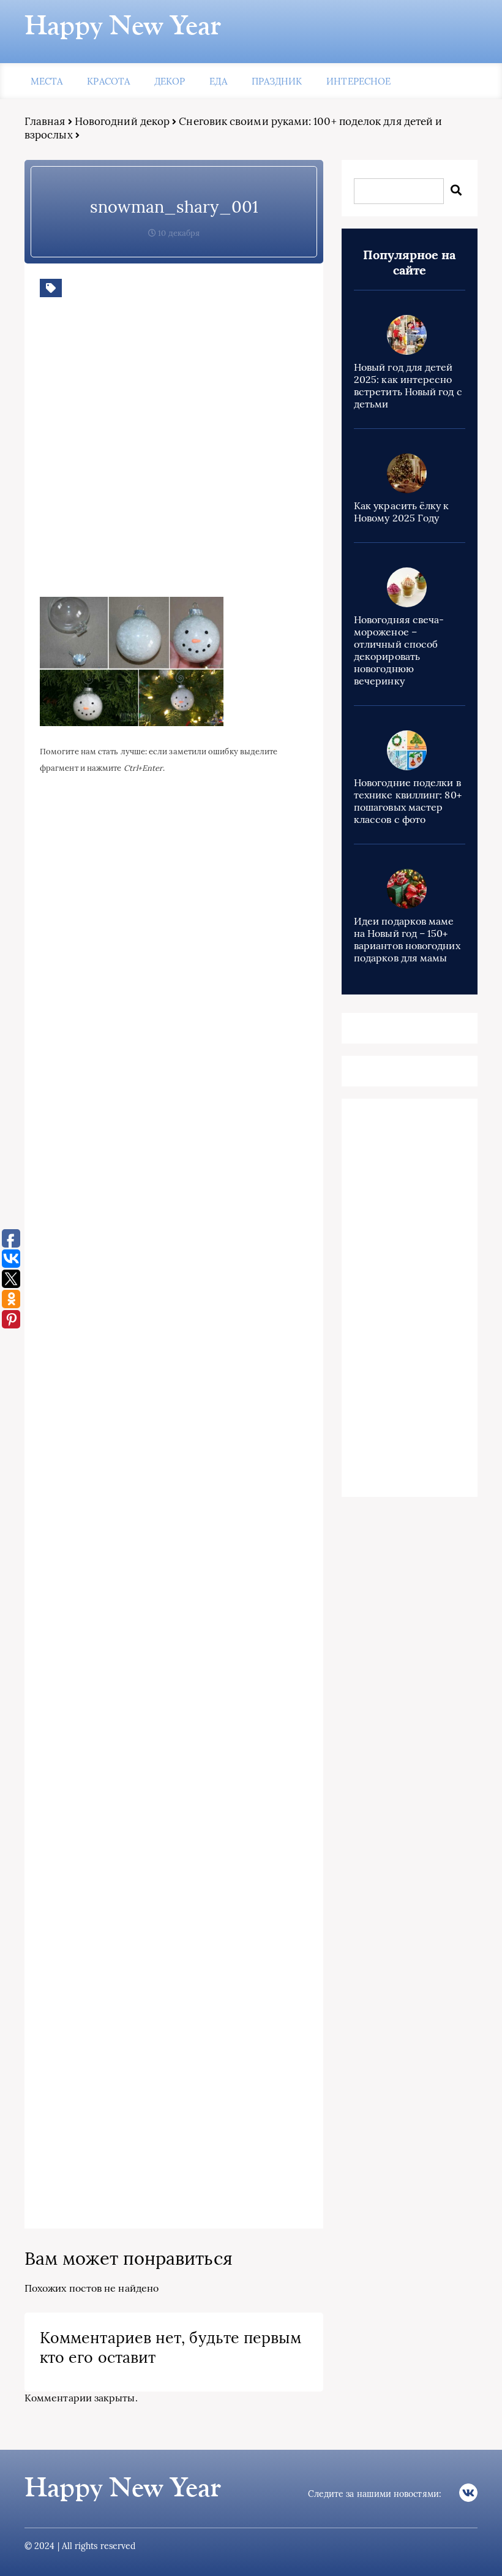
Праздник (277, 81)
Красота (108, 81)
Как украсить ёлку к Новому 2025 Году (402, 512)
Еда (218, 81)
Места (47, 81)
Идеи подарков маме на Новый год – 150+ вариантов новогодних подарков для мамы (407, 939)
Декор (170, 81)
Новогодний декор (122, 121)
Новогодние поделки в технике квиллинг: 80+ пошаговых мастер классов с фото (408, 801)
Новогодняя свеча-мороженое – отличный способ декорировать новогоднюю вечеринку (399, 650)
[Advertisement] (217, 456)
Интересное (358, 81)
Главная (45, 121)
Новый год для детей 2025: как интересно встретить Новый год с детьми (408, 385)
